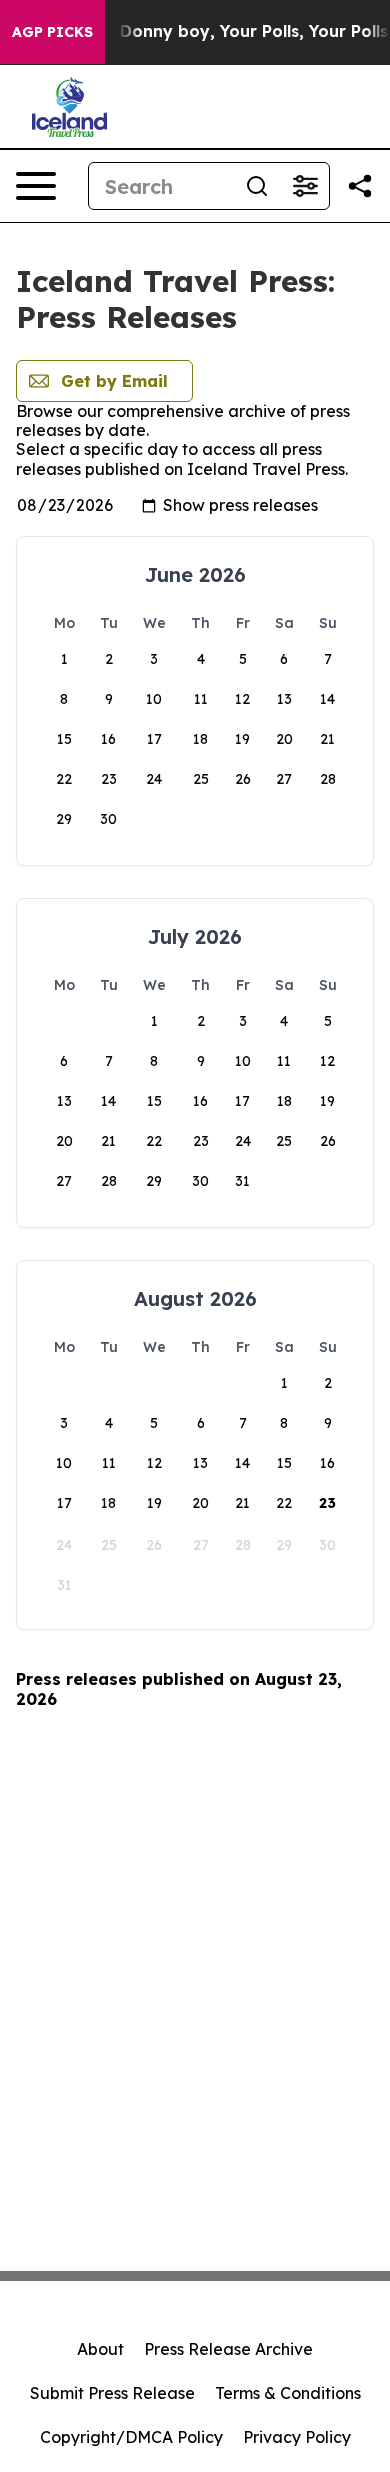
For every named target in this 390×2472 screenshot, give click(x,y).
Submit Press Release (112, 2393)
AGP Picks (52, 32)
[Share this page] (360, 186)
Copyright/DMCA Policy (131, 2437)
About (100, 2349)
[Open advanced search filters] (305, 186)
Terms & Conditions (288, 2393)
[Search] (257, 186)
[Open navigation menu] (36, 186)
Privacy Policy (297, 2437)
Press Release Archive (228, 2349)
